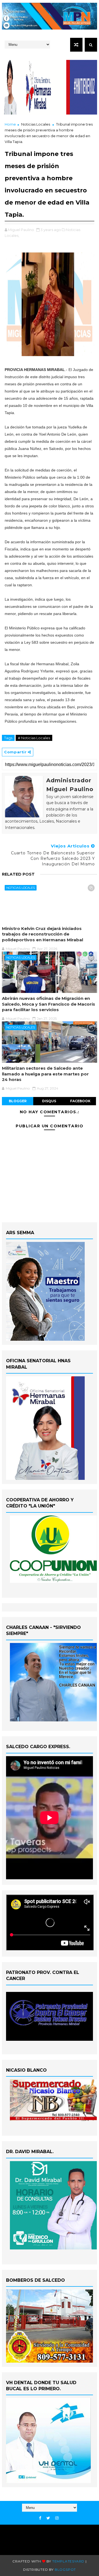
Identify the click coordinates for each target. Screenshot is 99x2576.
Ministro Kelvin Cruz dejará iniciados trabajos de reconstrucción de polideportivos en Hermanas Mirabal (42, 934)
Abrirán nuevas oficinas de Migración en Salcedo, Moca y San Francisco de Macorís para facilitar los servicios (49, 1004)
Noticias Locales (36, 124)
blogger (18, 1101)
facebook (80, 1101)
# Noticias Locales (34, 738)
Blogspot (65, 2570)
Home (10, 124)
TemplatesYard (68, 2561)
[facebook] (40, 2518)
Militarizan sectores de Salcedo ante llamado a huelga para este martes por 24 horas (45, 1074)
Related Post (18, 874)
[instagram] (57, 2518)
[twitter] (48, 2518)
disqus (49, 1101)
